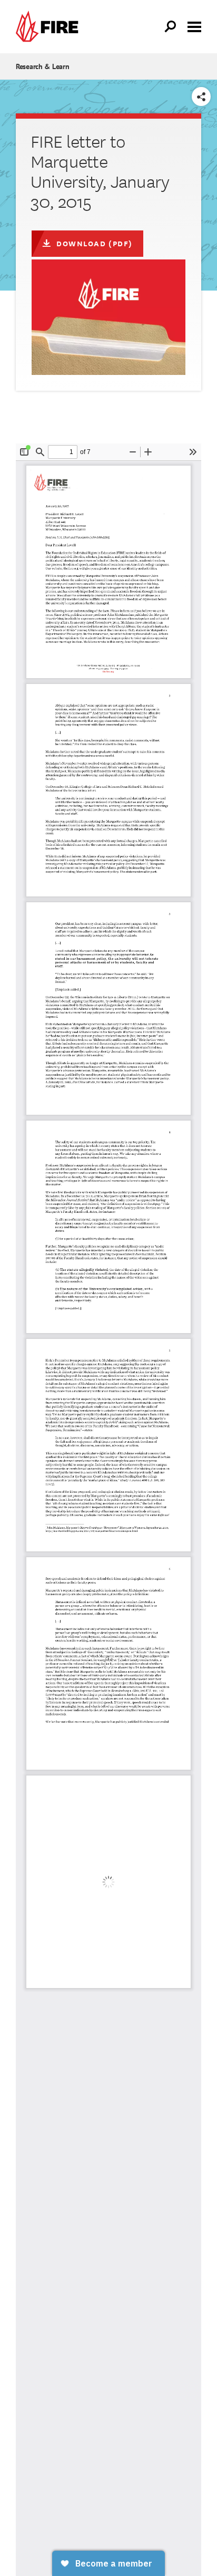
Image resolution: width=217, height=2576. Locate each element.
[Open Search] (171, 27)
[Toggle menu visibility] (194, 26)
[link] (50, 27)
